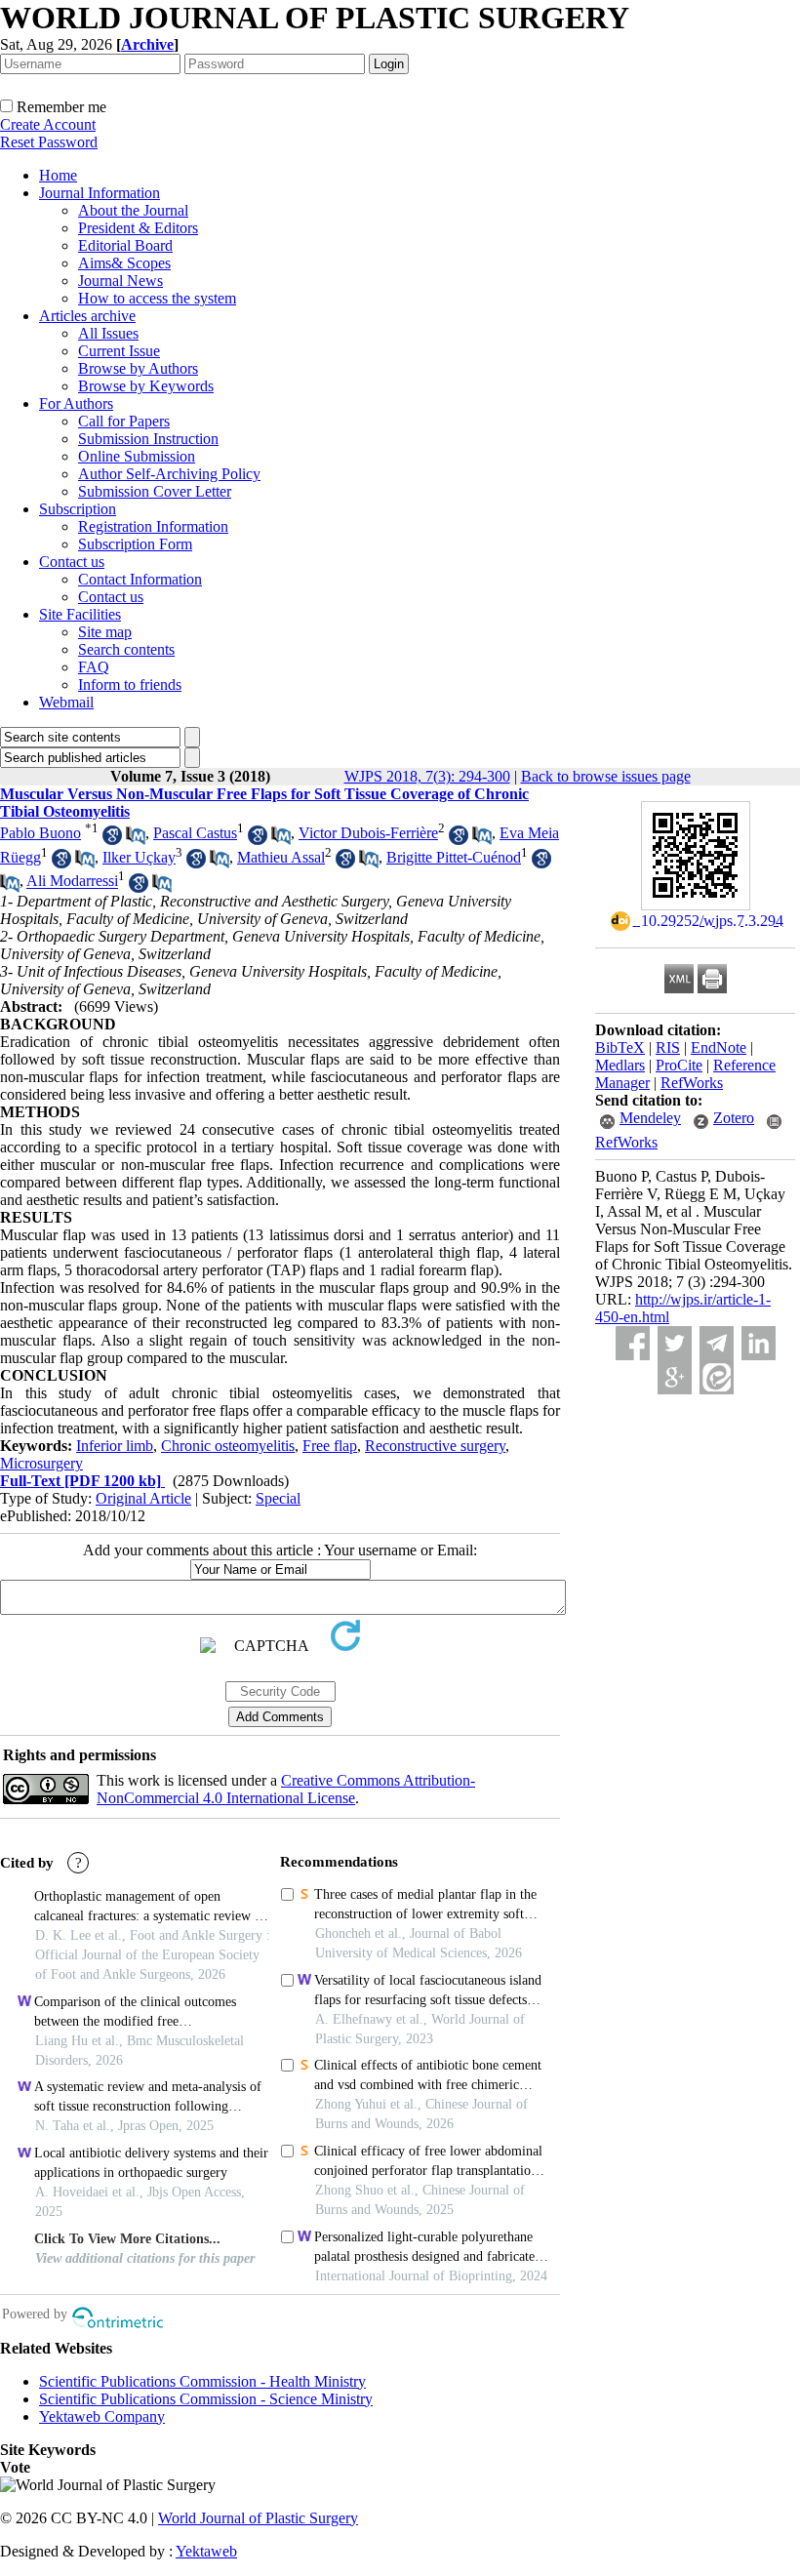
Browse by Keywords (146, 386)
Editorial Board (125, 245)
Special (278, 1498)
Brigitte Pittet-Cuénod (454, 857)
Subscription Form (135, 544)
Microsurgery (41, 1463)
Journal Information (100, 193)
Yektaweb (206, 2551)
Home (58, 175)
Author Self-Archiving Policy (169, 474)
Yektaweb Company (102, 2416)
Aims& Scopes (124, 263)
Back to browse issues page (606, 776)
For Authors (76, 403)
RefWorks (692, 1083)
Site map (105, 632)
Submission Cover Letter (155, 491)
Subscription (78, 509)
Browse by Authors (138, 368)
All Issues (108, 333)
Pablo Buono (40, 833)
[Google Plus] (675, 1377)
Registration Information (153, 526)
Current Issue (119, 351)
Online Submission (137, 456)
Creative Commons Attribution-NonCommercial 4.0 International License (286, 1789)
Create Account (48, 124)
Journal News (120, 281)
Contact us (72, 562)
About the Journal (133, 210)
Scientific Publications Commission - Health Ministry (202, 2381)
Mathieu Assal (281, 857)
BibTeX (620, 1047)
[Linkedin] (759, 1343)
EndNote (719, 1047)
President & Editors (138, 228)
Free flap (330, 1446)
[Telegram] (717, 1343)
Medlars (620, 1065)
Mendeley (650, 1118)
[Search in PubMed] (136, 840)
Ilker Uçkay (139, 857)
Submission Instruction (148, 439)
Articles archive (87, 316)
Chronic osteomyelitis (228, 1446)
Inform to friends (130, 684)
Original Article (143, 1498)
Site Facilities (80, 614)
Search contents (126, 649)
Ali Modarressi (72, 882)
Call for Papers (124, 421)
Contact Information (140, 579)
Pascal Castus (195, 833)
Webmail (66, 702)
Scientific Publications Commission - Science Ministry (206, 2399)
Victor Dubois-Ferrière (368, 833)
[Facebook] (633, 1343)
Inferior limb (115, 1446)
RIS (668, 1047)
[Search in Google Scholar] (112, 840)
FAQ (94, 667)
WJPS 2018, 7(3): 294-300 (427, 776)
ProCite (679, 1065)
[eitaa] (717, 1377)
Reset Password (49, 142)
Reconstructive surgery (435, 1446)
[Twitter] (675, 1343)
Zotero (734, 1118)
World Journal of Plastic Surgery (258, 2518)
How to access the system (157, 298)
